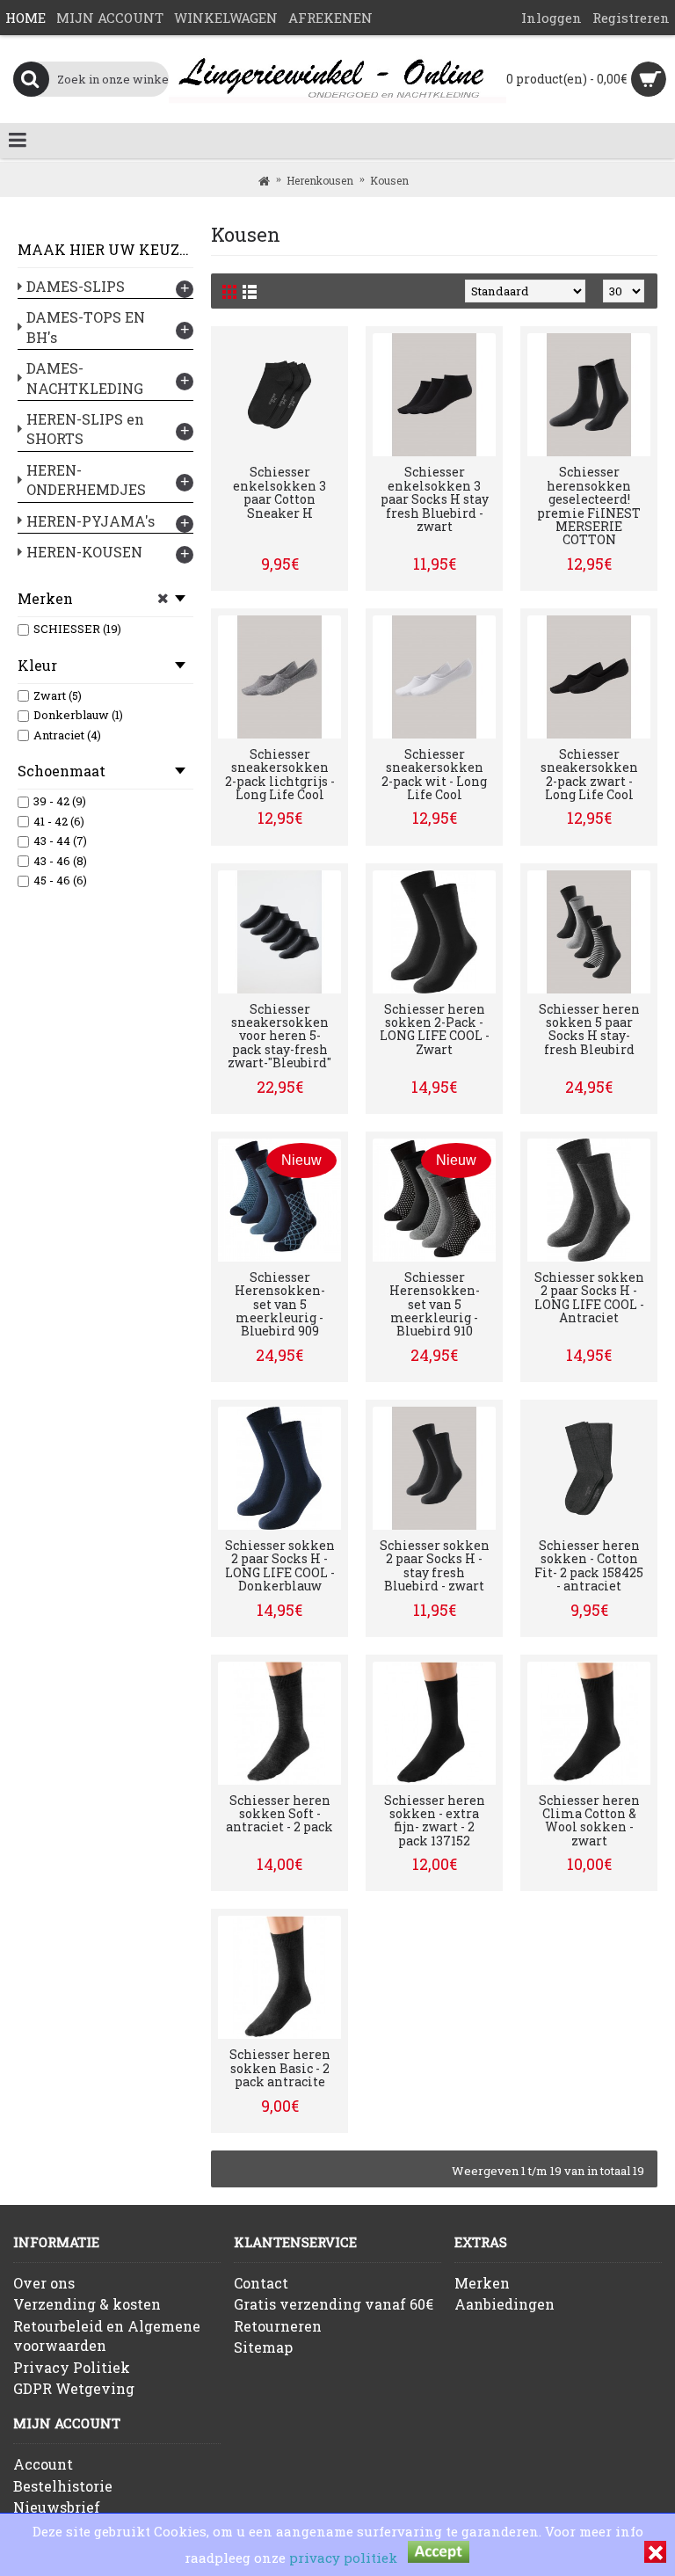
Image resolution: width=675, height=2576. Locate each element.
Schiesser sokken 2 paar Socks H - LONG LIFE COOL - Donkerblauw (280, 1565)
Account (43, 2464)
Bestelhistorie (63, 2486)
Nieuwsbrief (57, 2507)
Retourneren (278, 2326)
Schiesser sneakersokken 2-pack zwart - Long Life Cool (589, 774)
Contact (261, 2283)
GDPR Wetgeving (74, 2388)
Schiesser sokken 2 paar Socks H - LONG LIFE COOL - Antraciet (589, 1297)
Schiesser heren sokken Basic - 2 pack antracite (280, 2068)
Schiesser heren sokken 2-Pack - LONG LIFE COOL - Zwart (435, 1029)
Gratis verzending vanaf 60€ (334, 2304)
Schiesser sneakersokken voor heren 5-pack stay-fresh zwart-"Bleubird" (279, 1036)
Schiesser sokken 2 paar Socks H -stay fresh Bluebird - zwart (435, 1565)
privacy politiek (343, 2558)
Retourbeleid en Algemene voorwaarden (107, 2336)
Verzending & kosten (87, 2304)
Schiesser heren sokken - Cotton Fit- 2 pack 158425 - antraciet (589, 1565)
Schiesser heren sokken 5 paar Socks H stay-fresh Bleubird (589, 1029)
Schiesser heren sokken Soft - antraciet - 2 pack (279, 1814)
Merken (482, 2283)
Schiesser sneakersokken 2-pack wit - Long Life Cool (434, 774)
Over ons (44, 2283)
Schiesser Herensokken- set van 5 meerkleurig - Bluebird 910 (435, 1304)
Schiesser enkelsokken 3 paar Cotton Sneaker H (279, 492)
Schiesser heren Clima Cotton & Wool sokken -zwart (589, 1820)
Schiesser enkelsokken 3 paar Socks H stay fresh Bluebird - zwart (435, 499)
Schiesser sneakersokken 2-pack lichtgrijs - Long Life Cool (280, 774)
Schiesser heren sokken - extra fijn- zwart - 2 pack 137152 (435, 1820)
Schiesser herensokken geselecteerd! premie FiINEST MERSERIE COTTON (589, 506)
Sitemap (263, 2347)
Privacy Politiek (72, 2367)
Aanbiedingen (504, 2304)
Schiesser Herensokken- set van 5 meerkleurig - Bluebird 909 (280, 1304)
